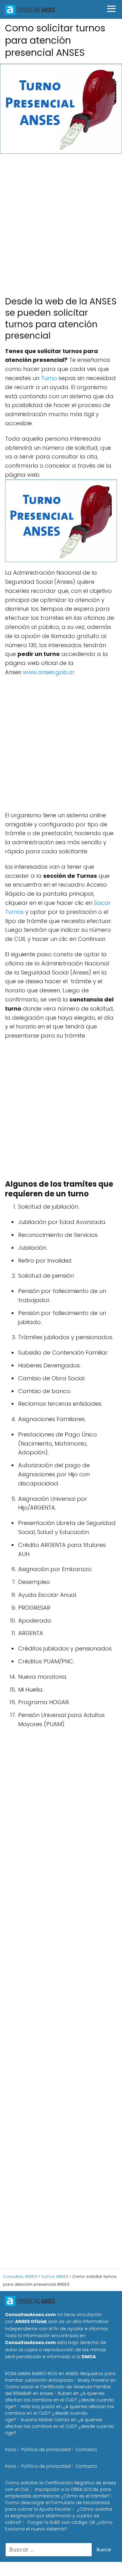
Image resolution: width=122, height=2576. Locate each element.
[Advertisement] (61, 222)
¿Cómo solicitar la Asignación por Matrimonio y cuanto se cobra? (59, 2516)
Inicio (11, 2450)
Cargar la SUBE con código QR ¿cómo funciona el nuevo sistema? (59, 2526)
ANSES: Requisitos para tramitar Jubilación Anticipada (60, 2377)
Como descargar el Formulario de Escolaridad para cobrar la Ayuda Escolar (57, 2506)
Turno (49, 378)
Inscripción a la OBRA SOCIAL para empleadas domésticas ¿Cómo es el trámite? (58, 2493)
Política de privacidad (46, 2450)
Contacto (86, 2450)
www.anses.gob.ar (49, 672)
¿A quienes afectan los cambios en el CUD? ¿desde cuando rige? (60, 2400)
